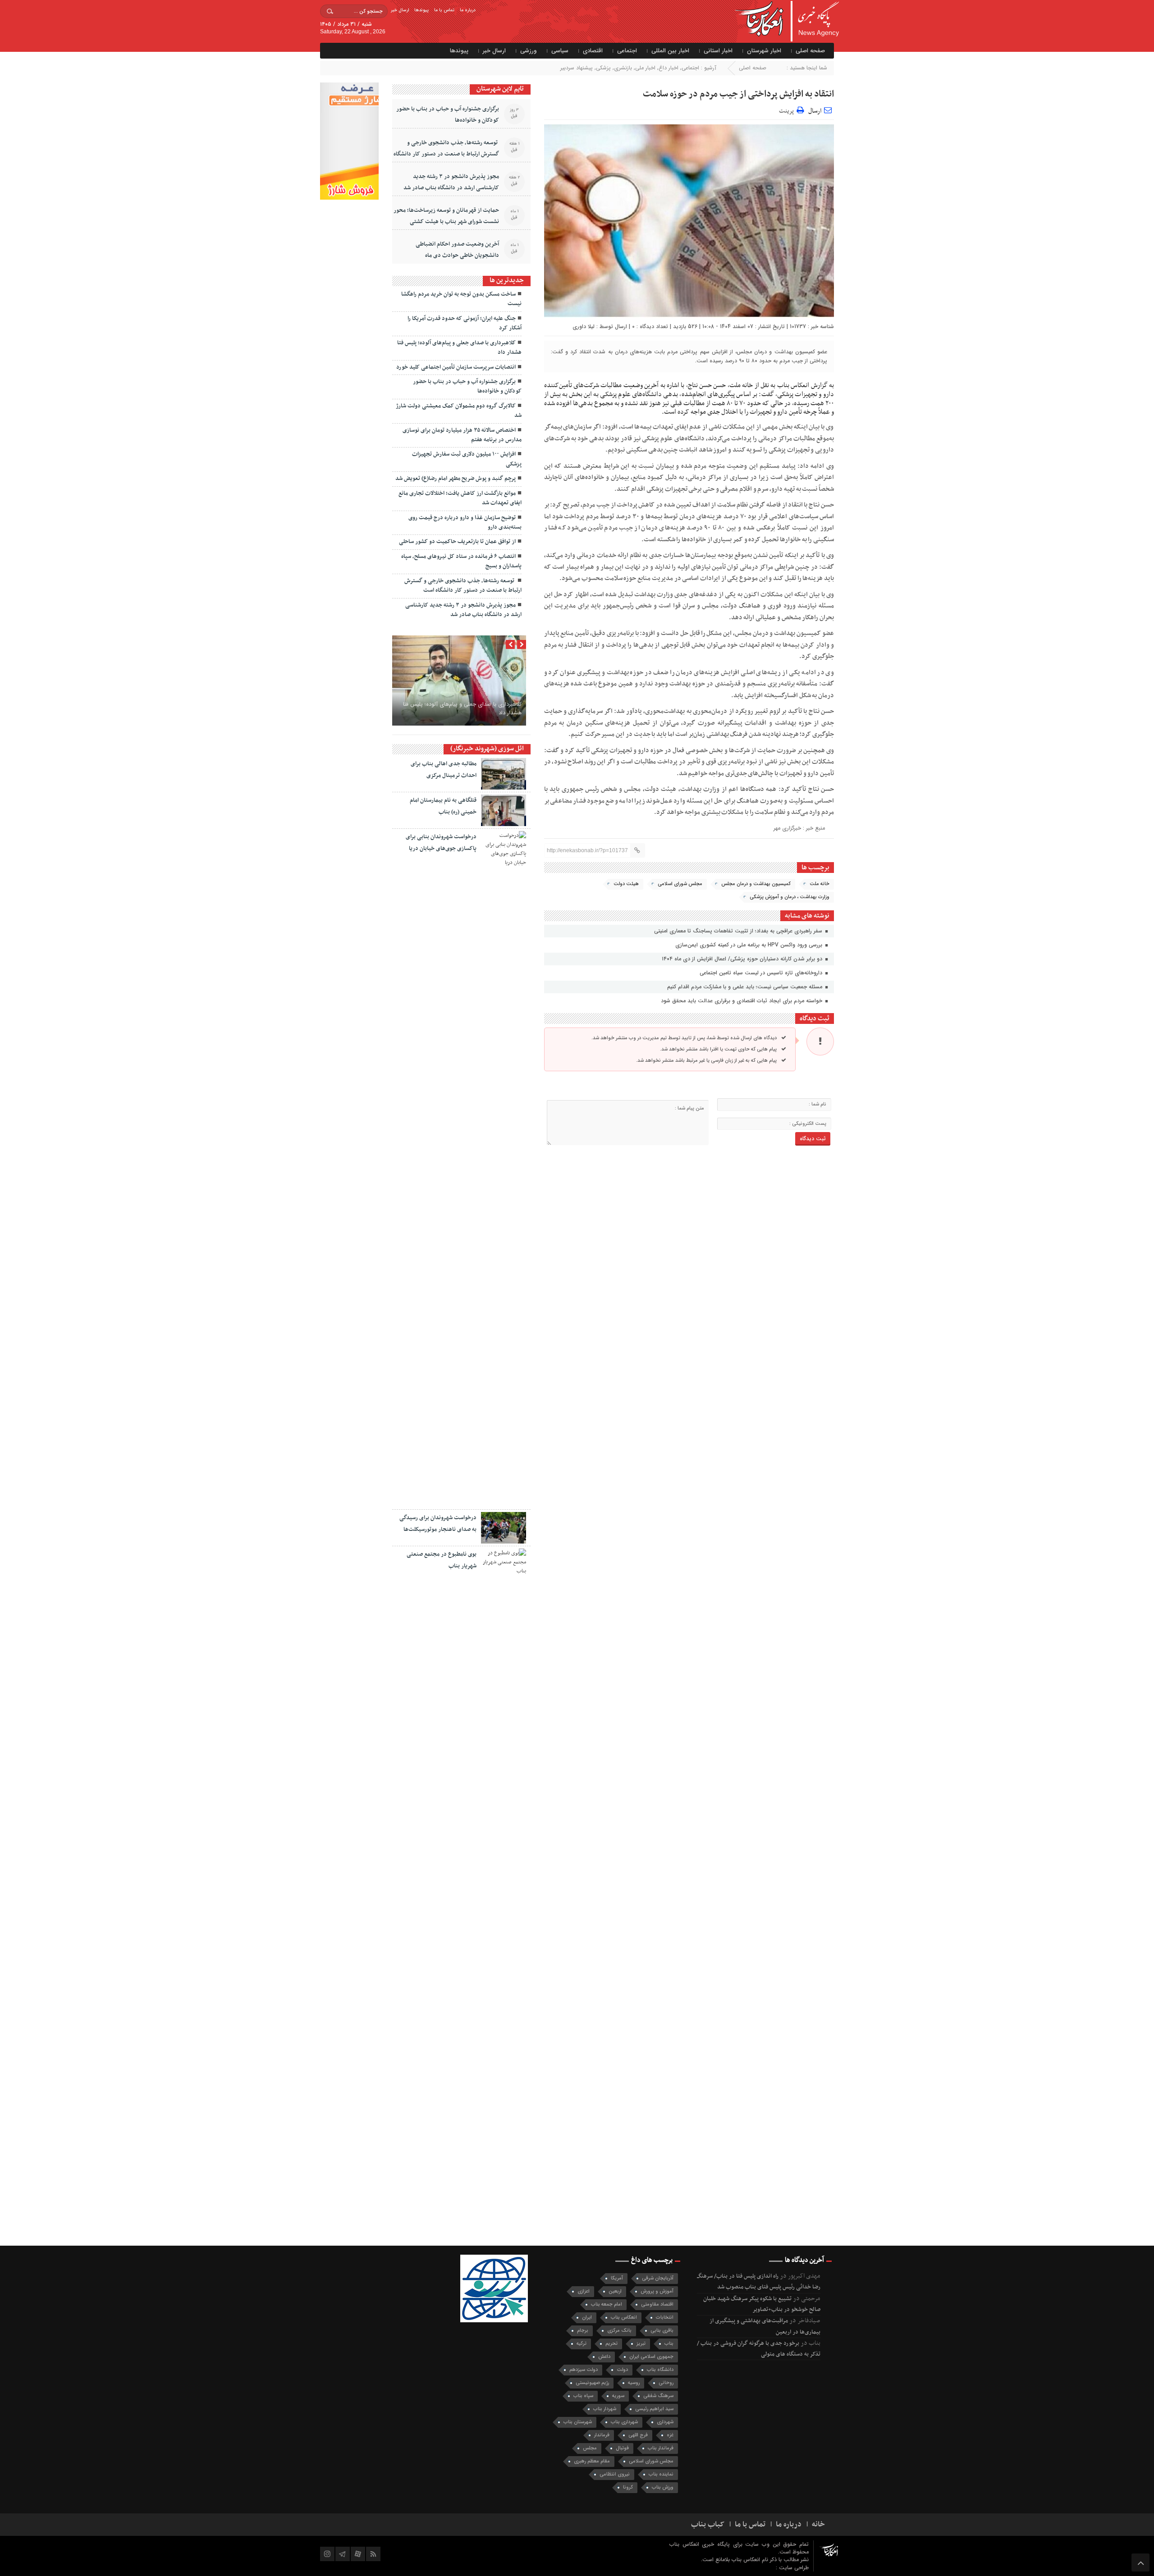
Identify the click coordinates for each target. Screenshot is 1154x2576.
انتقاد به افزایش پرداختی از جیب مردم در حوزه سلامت (738, 94)
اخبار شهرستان (764, 51)
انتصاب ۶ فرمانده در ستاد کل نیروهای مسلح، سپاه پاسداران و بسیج (461, 561)
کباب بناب (708, 2525)
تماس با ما (444, 10)
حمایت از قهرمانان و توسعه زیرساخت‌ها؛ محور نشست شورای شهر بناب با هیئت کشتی (446, 216)
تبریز (641, 2344)
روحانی (666, 2383)
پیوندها (421, 10)
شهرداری (665, 2422)
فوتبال (622, 2448)
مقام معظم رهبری (592, 2461)
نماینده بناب (661, 2474)
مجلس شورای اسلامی (680, 884)
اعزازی (584, 2291)
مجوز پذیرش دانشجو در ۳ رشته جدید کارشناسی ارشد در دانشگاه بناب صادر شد (451, 182)
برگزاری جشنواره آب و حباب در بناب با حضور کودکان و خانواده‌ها (448, 115)
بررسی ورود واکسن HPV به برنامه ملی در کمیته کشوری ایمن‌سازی (750, 945)
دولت (622, 2370)
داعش (604, 2357)
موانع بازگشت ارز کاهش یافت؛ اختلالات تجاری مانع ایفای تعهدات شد (460, 498)
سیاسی (560, 51)
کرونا (628, 2487)
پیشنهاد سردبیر (577, 68)
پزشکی (603, 68)
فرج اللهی (638, 2435)
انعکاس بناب (624, 2318)
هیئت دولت (626, 884)
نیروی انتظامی (615, 2474)
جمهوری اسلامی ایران (651, 2357)
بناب (669, 2344)
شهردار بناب (605, 2409)
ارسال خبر (400, 10)
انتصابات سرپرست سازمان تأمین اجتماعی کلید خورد (456, 367)
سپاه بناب (583, 2396)
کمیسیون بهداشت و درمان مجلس (756, 884)
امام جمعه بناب (607, 2304)
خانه (818, 2525)
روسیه (634, 2383)
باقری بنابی (662, 2331)
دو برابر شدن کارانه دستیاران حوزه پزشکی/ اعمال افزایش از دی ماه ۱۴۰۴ (743, 959)
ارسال (815, 111)
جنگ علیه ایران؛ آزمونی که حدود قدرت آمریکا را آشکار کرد (465, 323)
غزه (670, 2435)
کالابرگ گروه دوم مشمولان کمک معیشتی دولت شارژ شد (459, 411)
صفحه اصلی (810, 51)
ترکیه (582, 2344)
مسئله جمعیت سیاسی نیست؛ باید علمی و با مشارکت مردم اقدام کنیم (746, 987)
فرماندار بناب (661, 2448)
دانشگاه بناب (660, 2370)
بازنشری (623, 68)
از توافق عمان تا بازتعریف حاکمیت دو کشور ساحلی (457, 542)
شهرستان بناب (578, 2422)
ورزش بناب (663, 2487)
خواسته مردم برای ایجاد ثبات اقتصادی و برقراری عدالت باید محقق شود (742, 1001)
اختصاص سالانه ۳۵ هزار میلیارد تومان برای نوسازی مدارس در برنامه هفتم (462, 435)
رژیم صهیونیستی (592, 2383)
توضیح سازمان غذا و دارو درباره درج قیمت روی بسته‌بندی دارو (465, 523)
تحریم (611, 2344)
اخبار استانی (718, 51)
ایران (587, 2318)
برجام (583, 2331)
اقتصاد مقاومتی (657, 2304)
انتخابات (665, 2318)
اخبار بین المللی (670, 51)
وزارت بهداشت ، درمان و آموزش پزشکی (790, 897)
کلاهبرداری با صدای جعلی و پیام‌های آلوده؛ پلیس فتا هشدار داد (459, 348)
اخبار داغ (669, 68)
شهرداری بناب (624, 2422)
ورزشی (529, 51)
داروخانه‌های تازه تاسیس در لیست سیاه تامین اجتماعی (762, 973)
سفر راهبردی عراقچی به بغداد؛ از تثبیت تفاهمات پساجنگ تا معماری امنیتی (739, 931)
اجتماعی (627, 51)
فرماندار (602, 2435)
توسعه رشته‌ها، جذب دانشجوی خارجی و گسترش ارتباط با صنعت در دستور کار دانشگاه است (446, 154)
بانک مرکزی (619, 2331)
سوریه (618, 2396)
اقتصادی (593, 51)
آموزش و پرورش (657, 2291)
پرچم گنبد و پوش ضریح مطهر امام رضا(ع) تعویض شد (456, 479)
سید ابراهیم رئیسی (654, 2409)
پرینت (788, 110)
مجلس (590, 2448)
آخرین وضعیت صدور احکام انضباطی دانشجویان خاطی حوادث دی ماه (457, 250)
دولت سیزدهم (584, 2370)
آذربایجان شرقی (658, 2278)
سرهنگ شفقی (658, 2396)
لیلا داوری (584, 327)
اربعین (615, 2291)
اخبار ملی (645, 68)
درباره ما (468, 10)
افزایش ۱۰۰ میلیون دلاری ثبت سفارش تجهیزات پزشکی (467, 459)
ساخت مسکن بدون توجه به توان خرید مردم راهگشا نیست (461, 299)
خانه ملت (820, 884)
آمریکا (617, 2278)
